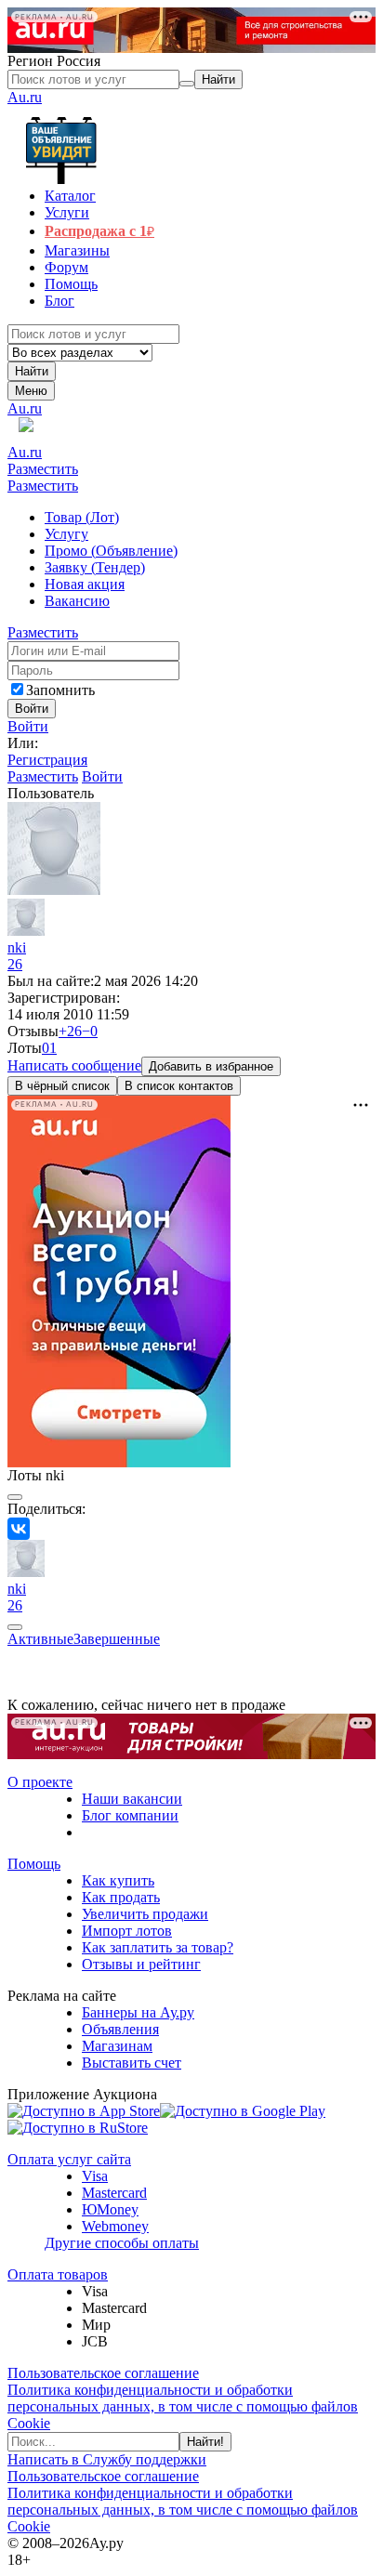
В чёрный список (62, 1086)
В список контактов (179, 1086)
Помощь (34, 1864)
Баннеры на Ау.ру (138, 2012)
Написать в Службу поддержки (107, 2459)
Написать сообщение (74, 1065)
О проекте (40, 1782)
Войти (28, 726)
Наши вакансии (132, 1799)
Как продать (121, 1897)
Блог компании (130, 1815)
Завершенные (117, 1639)
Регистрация (47, 760)
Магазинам (117, 2046)
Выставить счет (132, 2063)
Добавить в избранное (211, 1066)
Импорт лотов (127, 1931)
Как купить (118, 1880)
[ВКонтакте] (19, 1529)
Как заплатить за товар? (158, 1947)
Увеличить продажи (145, 1914)
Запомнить (60, 690)
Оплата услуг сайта (69, 2159)
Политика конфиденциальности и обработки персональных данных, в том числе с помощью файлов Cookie (183, 2406)
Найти (32, 371)
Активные (40, 1639)
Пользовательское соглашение (103, 2373)
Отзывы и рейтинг (141, 1964)
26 (15, 964)
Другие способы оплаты (122, 2243)
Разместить (43, 469)
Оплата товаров (58, 2274)
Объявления (120, 2029)
